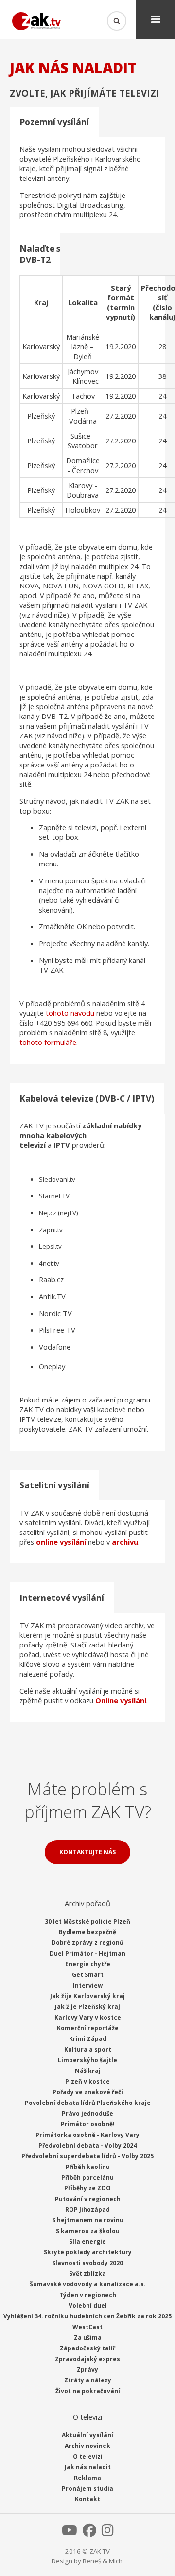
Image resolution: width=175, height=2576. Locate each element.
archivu (125, 1542)
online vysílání (61, 1542)
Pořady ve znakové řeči (88, 2092)
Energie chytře (88, 1964)
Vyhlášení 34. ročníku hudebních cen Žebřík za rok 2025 (87, 2316)
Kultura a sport (88, 2049)
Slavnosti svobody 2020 (87, 2263)
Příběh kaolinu (88, 2167)
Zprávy (87, 2370)
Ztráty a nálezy (88, 2380)
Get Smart (88, 1975)
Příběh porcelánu (87, 2177)
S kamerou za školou (88, 2231)
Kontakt (87, 2499)
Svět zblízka (87, 2274)
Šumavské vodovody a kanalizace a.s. (88, 2284)
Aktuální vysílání (87, 2435)
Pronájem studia (87, 2488)
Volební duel (88, 2306)
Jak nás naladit (88, 2467)
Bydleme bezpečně (87, 1932)
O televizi (88, 2456)
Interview (88, 1985)
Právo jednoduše (87, 2113)
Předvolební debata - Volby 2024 (87, 2145)
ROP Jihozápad (87, 2209)
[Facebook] (89, 2533)
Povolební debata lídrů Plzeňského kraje (88, 2103)
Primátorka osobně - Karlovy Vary (87, 2135)
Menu (156, 19)
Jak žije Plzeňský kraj (87, 2007)
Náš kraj (88, 2071)
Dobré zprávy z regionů (87, 1943)
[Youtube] (70, 2533)
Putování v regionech (88, 2199)
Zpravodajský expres (87, 2359)
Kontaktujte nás (87, 1852)
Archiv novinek (87, 2446)
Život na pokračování (88, 2391)
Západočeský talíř (87, 2348)
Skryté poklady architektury (88, 2252)
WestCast (87, 2327)
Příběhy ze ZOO (87, 2188)
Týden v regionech (88, 2295)
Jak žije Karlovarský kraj (87, 1996)
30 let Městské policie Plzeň (87, 1921)
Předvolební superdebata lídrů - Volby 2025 (87, 2156)
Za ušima (88, 2338)
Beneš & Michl (103, 2561)
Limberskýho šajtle (87, 2060)
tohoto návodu (70, 1013)
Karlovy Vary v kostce (88, 2017)
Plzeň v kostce (87, 2081)
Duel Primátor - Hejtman (87, 1953)
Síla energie (87, 2242)
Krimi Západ (88, 2039)
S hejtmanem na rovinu (88, 2220)
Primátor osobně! (88, 2124)
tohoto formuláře (48, 1042)
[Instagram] (108, 2533)
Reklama (87, 2478)
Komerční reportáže (88, 2028)
